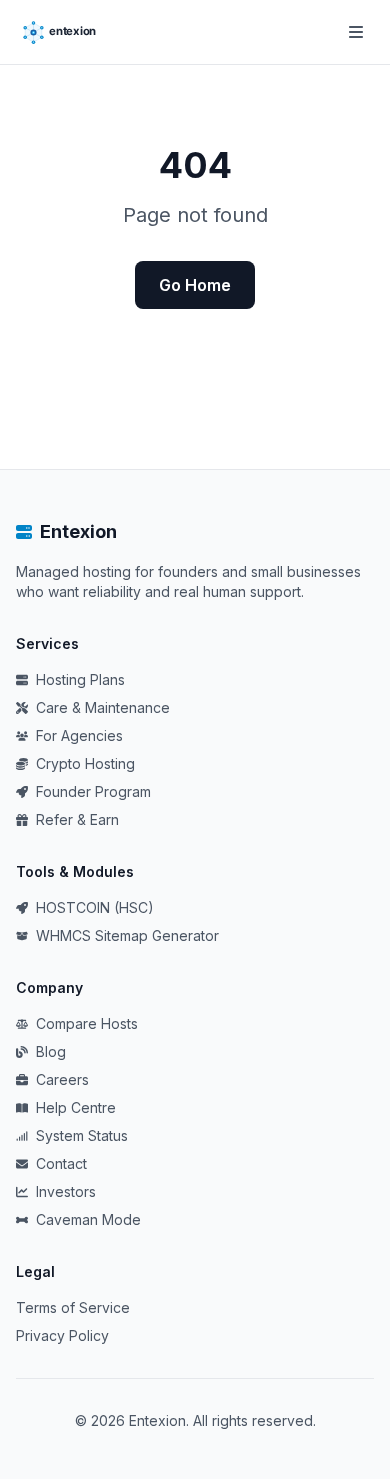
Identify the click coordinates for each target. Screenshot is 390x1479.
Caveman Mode (88, 1219)
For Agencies (79, 735)
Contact (61, 1163)
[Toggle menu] (356, 32)
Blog (51, 1051)
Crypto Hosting (85, 763)
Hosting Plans (80, 679)
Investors (66, 1191)
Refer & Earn (77, 819)
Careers (62, 1079)
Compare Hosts (87, 1023)
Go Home (195, 285)
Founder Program (93, 791)
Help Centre (76, 1107)
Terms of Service (73, 1307)
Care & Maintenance (103, 707)
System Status (82, 1135)
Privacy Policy (62, 1335)
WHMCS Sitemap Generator (127, 935)
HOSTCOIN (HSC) (95, 907)
